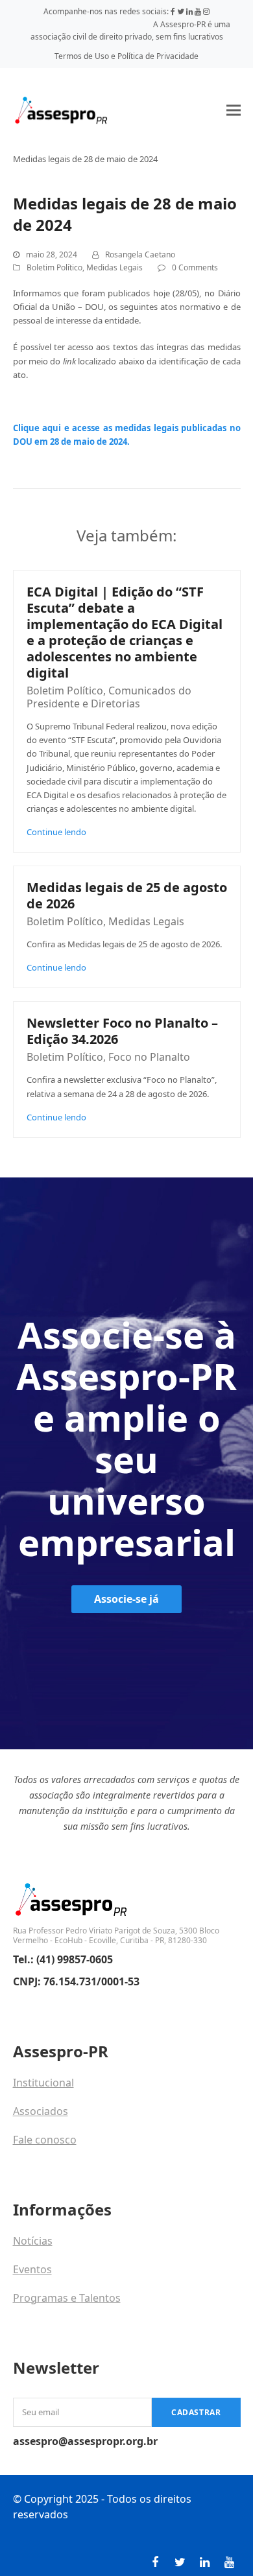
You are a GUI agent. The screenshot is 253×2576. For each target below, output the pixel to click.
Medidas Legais (114, 267)
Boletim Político (54, 267)
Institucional (43, 2083)
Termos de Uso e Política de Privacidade (126, 56)
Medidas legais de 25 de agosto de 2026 (127, 895)
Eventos (32, 2269)
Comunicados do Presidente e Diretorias (109, 697)
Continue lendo (56, 832)
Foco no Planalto (149, 1057)
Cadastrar (196, 2412)
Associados (41, 2111)
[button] (234, 110)
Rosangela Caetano (140, 254)
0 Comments (195, 267)
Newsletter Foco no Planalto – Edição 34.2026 (122, 1031)
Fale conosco (45, 2140)
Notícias (33, 2241)
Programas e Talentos (67, 2298)
